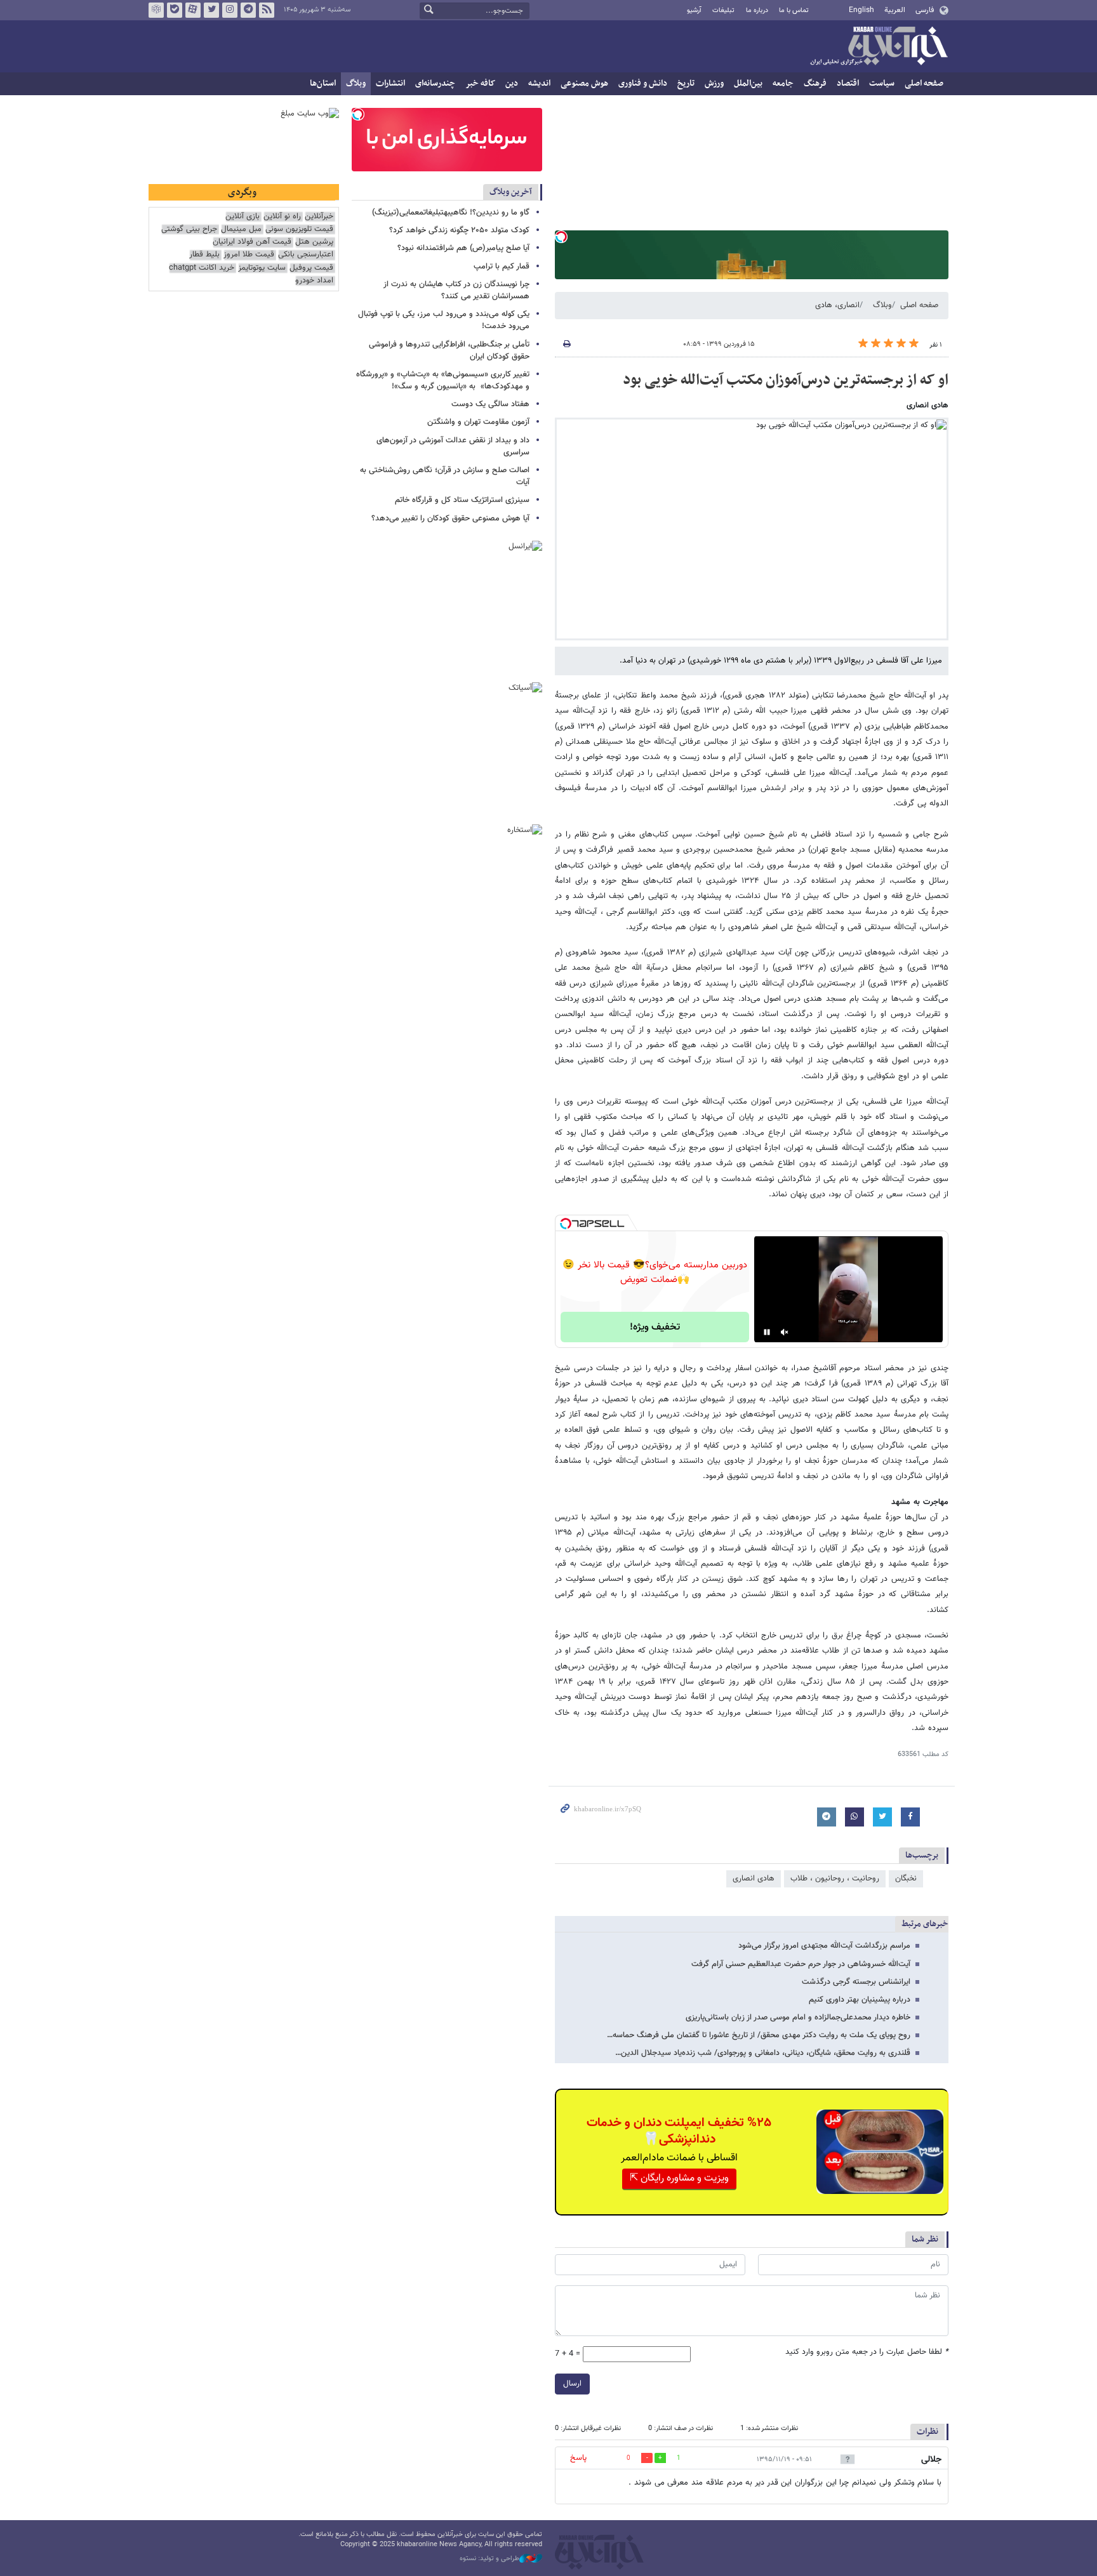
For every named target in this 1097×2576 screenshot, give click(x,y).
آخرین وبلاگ (511, 192)
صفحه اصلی (924, 83)
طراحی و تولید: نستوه (489, 2559)
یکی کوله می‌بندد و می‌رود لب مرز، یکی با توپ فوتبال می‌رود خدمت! (444, 320)
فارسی (925, 10)
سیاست (882, 83)
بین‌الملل (748, 83)
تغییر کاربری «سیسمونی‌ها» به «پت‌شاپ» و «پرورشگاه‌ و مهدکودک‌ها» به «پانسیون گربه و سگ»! (443, 380)
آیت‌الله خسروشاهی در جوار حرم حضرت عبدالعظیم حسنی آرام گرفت (801, 1964)
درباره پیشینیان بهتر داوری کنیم (860, 2000)
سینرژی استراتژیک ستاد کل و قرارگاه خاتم (462, 500)
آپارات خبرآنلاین (193, 10)
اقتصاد (848, 83)
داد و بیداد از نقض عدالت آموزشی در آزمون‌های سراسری (453, 446)
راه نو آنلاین (282, 217)
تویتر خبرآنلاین (211, 10)
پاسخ (578, 2458)
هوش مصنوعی (584, 83)
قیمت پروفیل (311, 268)
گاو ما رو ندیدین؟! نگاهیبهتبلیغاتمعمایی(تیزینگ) (451, 213)
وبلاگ (356, 83)
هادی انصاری (754, 1879)
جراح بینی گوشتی (189, 229)
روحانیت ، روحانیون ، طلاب (835, 1879)
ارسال (572, 2384)
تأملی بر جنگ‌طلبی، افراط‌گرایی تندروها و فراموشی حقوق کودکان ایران (449, 351)
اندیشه (539, 83)
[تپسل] (561, 237)
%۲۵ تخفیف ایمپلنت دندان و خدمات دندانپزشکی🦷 (679, 2131)
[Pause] (767, 1332)
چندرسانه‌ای (435, 83)
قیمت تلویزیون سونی (299, 229)
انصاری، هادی (837, 305)
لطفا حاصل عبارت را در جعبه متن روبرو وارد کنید (867, 2352)
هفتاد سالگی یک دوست (490, 404)
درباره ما (757, 10)
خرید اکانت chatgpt (202, 268)
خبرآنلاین (879, 47)
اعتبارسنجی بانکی (306, 255)
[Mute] (785, 1332)
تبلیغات (723, 10)
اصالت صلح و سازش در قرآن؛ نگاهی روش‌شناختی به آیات (445, 476)
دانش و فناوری (643, 83)
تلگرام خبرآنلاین (248, 10)
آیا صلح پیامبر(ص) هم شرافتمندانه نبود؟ (463, 248)
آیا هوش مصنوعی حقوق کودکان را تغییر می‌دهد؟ (450, 519)
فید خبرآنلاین (267, 10)
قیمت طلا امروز (249, 255)
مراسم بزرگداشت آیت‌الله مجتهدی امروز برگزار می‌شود (824, 1946)
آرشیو (694, 10)
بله (175, 10)
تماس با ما (794, 10)
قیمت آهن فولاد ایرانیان (252, 242)
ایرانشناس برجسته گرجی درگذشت (856, 1982)
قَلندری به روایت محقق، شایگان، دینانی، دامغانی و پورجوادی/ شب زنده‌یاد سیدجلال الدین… (763, 2053)
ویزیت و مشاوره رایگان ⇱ (679, 2178)
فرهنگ (815, 83)
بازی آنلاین (243, 217)
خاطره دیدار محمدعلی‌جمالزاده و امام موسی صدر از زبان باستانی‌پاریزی (798, 2018)
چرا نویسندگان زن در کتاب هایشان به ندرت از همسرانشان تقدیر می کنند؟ (456, 290)
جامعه (783, 83)
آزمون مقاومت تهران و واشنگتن (478, 422)
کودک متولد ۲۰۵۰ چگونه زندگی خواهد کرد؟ (459, 230)
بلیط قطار (204, 255)
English (861, 10)
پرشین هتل (314, 242)
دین (512, 83)
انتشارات (390, 83)
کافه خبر (480, 83)
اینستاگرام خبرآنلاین (230, 10)
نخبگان (906, 1879)
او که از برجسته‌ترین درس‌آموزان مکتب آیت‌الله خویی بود (786, 380)
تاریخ (686, 83)
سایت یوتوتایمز (262, 268)
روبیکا (156, 10)
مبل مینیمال (241, 229)
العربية (895, 10)
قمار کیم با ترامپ (502, 267)
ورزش (714, 83)
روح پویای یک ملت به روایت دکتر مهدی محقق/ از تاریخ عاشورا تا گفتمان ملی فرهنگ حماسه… (759, 2035)
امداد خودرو (314, 281)
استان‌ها (323, 83)
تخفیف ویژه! (655, 1327)
